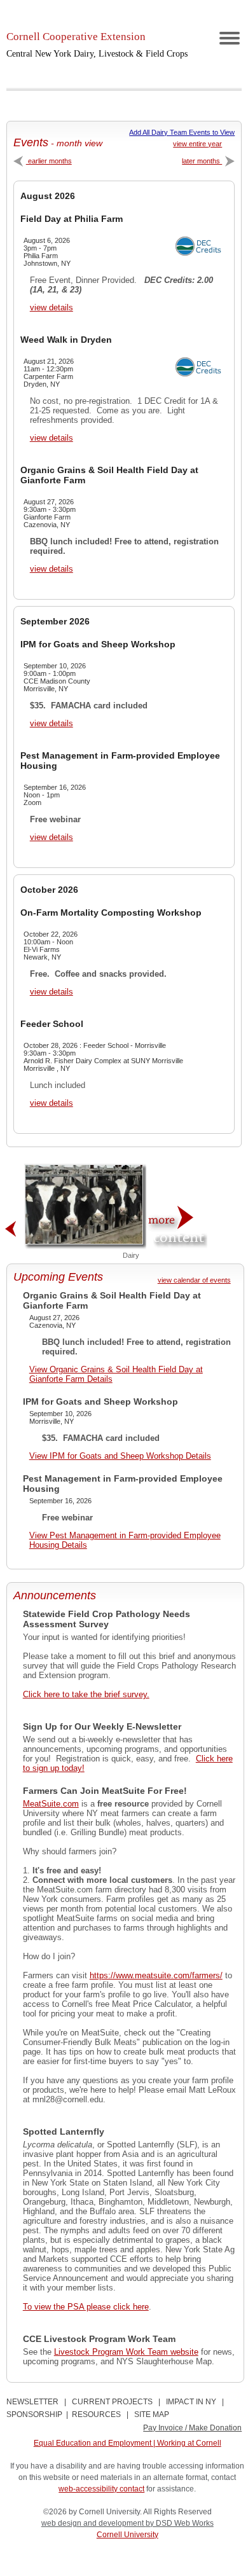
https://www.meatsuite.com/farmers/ (156, 1975)
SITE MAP (152, 2414)
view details (52, 307)
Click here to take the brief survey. (86, 1694)
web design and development (93, 2523)
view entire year (197, 144)
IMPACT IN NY (191, 2402)
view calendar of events (194, 1280)
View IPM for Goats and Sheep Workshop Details (120, 1456)
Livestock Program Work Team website (126, 2352)
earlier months (49, 161)
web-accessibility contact (101, 2489)
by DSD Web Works (180, 2523)
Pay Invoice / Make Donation (192, 2428)
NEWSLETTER (32, 2402)
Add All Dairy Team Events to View (182, 132)
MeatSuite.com (51, 1804)
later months (202, 161)
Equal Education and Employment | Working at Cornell (127, 2443)
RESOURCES (96, 2414)
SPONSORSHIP (34, 2414)
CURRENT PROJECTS (112, 2402)
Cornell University (127, 2535)
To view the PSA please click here (86, 2307)
